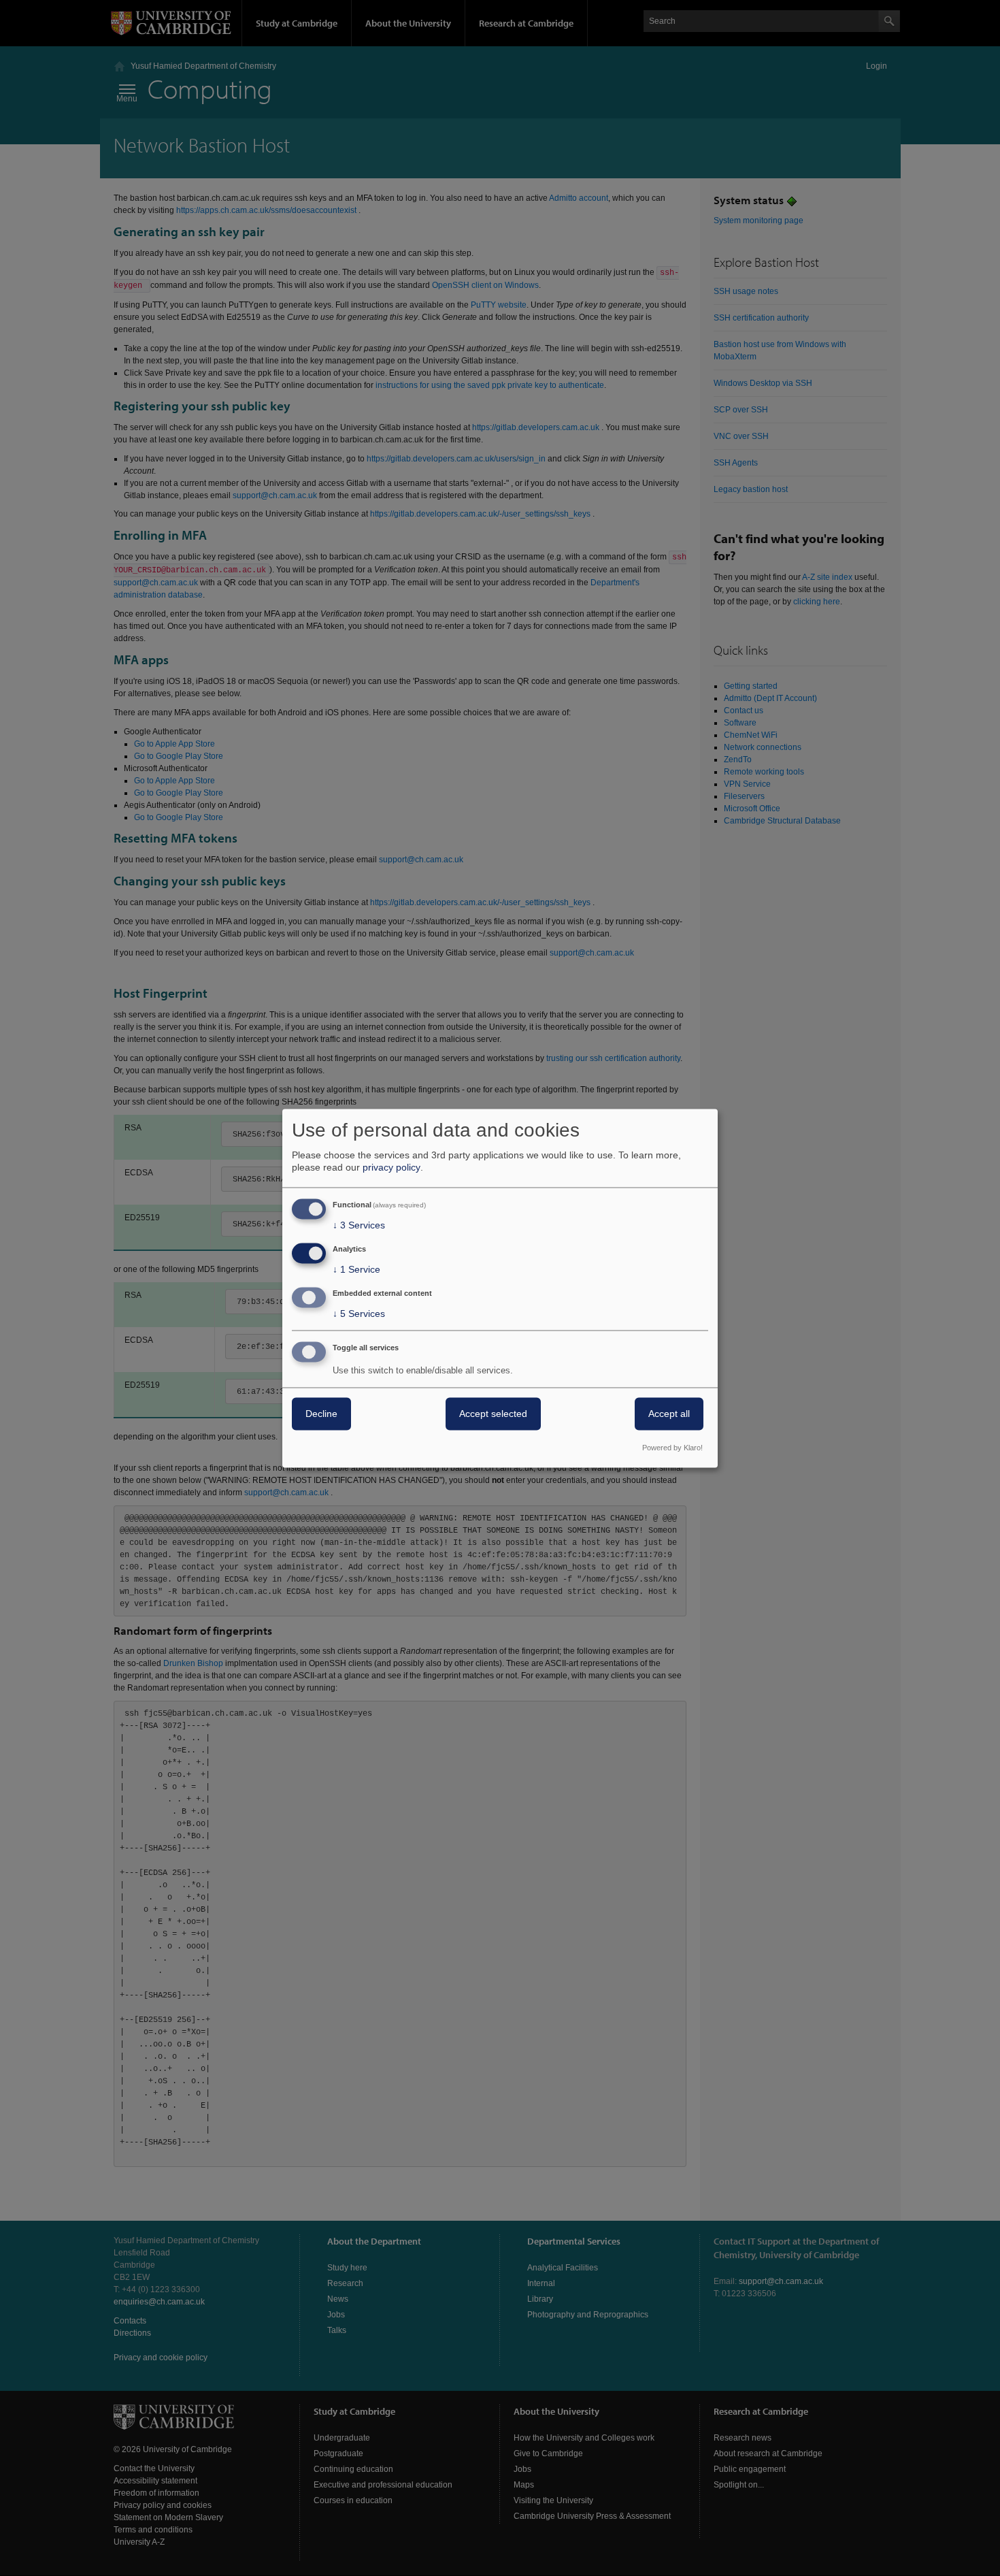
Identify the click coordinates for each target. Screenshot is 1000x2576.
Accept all (669, 1414)
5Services (359, 1314)
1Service (356, 1270)
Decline (321, 1414)
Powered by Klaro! (672, 1448)
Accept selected (493, 1414)
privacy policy (391, 1168)
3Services (359, 1226)
